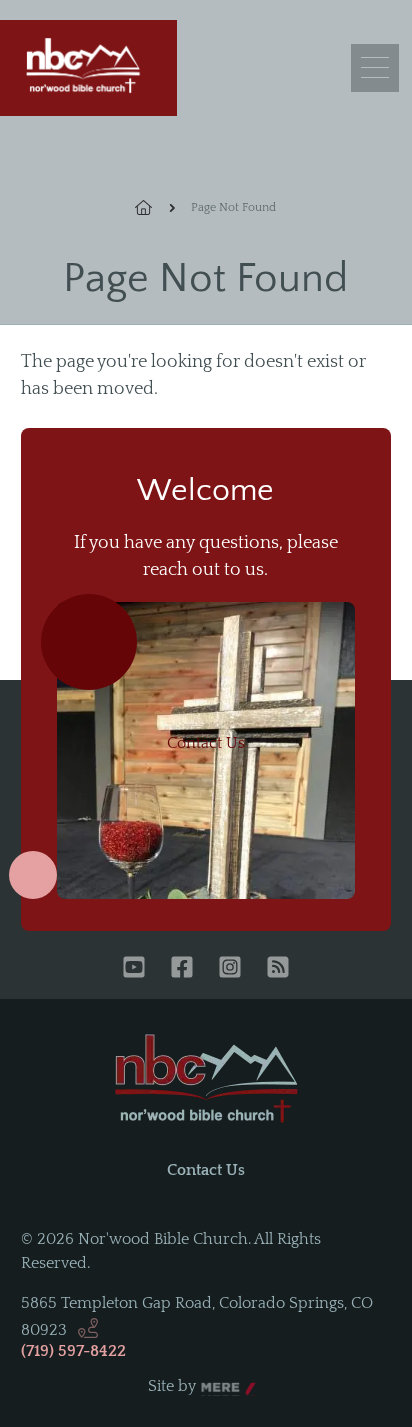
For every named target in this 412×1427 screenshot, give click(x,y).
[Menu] (375, 68)
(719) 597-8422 (73, 1351)
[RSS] (278, 969)
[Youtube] (134, 969)
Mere (220, 1387)
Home (155, 208)
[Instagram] (230, 969)
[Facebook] (182, 969)
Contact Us (206, 743)
